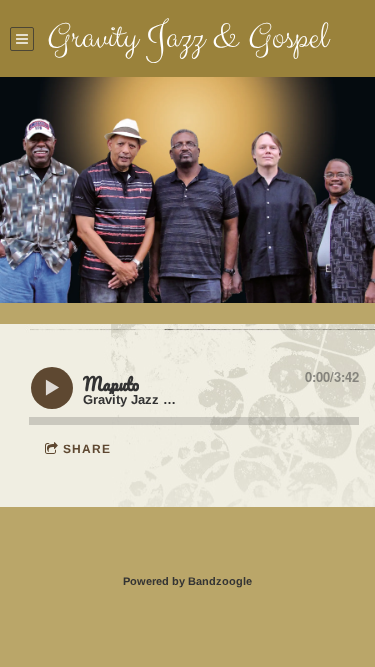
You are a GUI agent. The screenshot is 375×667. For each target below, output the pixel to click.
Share (87, 449)
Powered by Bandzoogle (187, 581)
